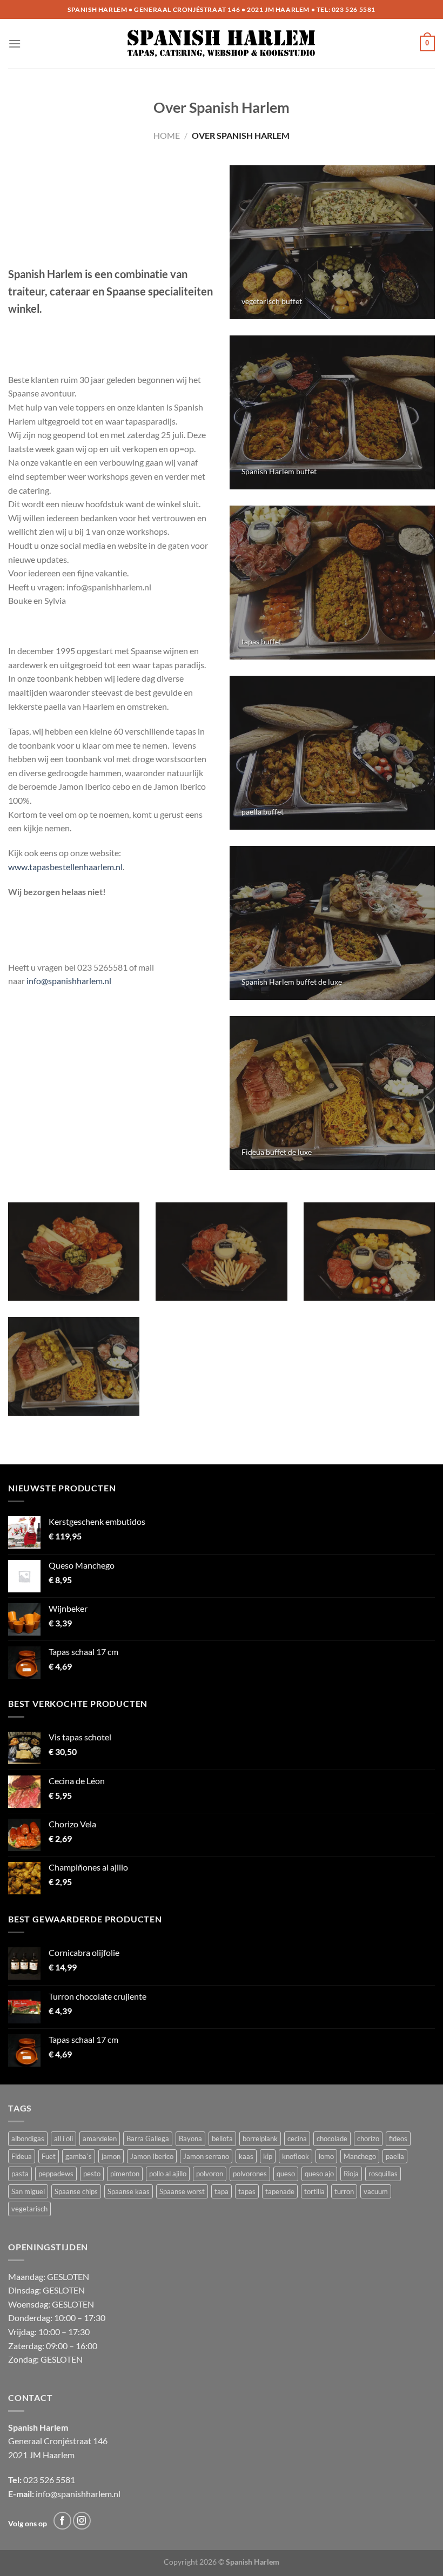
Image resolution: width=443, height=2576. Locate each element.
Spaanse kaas (129, 2191)
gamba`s (79, 2156)
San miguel (28, 2191)
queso (286, 2174)
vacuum (376, 2191)
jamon (111, 2156)
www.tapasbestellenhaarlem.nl (65, 867)
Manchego (360, 2156)
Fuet (49, 2156)
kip (268, 2156)
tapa (222, 2191)
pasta (20, 2174)
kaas (246, 2156)
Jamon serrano (206, 2156)
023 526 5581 (354, 9)
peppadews (56, 2174)
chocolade (332, 2138)
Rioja (351, 2174)
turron (344, 2191)
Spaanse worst (182, 2191)
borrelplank (260, 2138)
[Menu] (15, 43)
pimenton (125, 2174)
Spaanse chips (76, 2191)
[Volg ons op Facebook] (62, 2521)
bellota (222, 2138)
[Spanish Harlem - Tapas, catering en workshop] (222, 44)
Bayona (190, 2138)
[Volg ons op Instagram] (82, 2521)
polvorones (250, 2174)
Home (167, 135)
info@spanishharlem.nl (69, 981)
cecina (297, 2138)
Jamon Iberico (152, 2156)
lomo (326, 2156)
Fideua (22, 2156)
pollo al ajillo (168, 2174)
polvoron (210, 2174)
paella (395, 2156)
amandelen (100, 2138)
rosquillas (383, 2174)
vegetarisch (29, 2209)
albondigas (28, 2138)
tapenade (280, 2191)
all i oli (63, 2138)
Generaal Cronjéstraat (50, 2441)
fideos (398, 2138)
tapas (247, 2191)
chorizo (368, 2138)
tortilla (314, 2191)
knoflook (296, 2156)
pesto (92, 2174)
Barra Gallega (148, 2138)
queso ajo (319, 2174)
